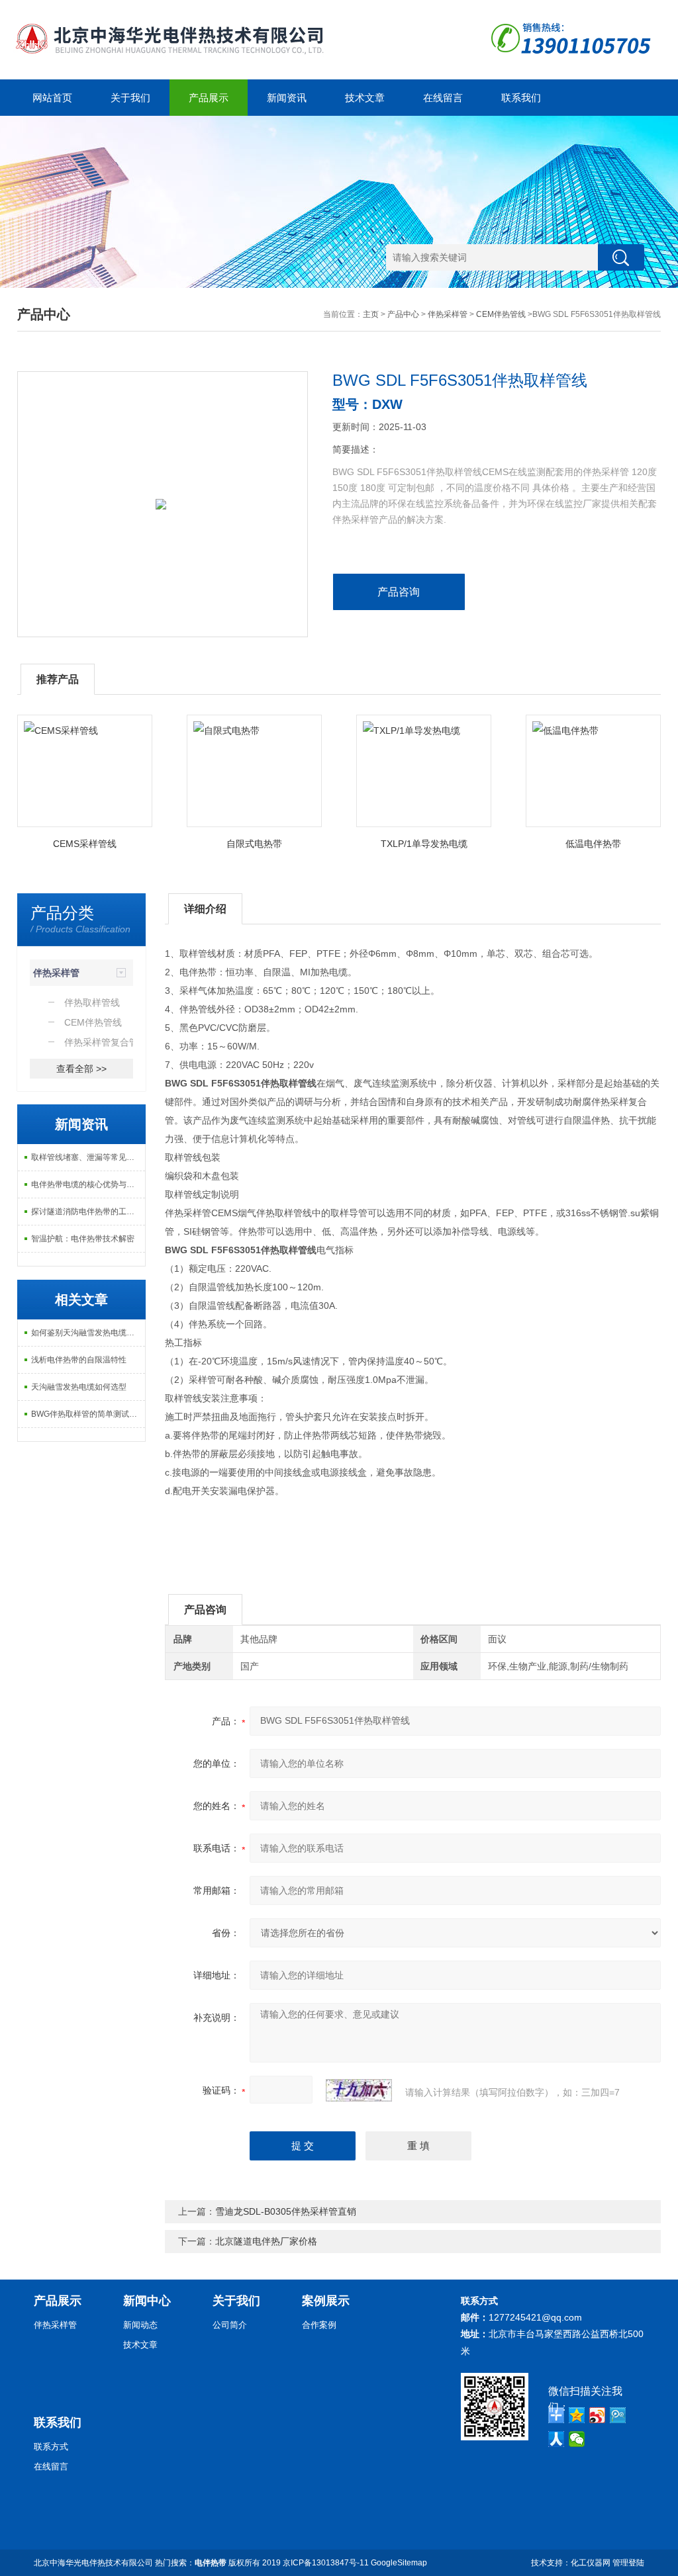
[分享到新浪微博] (598, 2415)
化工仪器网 (591, 2563)
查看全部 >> (81, 1069)
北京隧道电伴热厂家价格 (266, 2241)
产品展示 (209, 98)
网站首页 (52, 98)
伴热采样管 (448, 314)
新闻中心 (147, 2301)
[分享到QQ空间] (577, 2415)
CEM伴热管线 (501, 314)
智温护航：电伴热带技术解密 (83, 1239)
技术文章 (365, 98)
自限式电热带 (254, 844)
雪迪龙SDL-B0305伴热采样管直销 (286, 2211)
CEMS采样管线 (85, 844)
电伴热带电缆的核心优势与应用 (87, 1184)
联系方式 (51, 2447)
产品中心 (403, 314)
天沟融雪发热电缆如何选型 (79, 1387)
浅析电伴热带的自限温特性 (79, 1360)
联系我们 (521, 98)
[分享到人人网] (557, 2439)
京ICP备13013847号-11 (326, 2563)
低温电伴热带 (593, 844)
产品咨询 (399, 592)
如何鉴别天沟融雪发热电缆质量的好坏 (88, 1333)
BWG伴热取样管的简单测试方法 (88, 1414)
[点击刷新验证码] (359, 2090)
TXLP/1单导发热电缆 (424, 844)
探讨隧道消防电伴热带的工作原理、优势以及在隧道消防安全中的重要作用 (88, 1212)
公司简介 (230, 2325)
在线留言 (443, 98)
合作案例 (319, 2325)
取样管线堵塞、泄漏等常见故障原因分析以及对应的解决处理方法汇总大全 (88, 1157)
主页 (371, 314)
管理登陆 (628, 2563)
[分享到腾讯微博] (618, 2415)
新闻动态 (140, 2325)
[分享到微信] (577, 2439)
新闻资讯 (287, 98)
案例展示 (326, 2301)
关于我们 (130, 98)
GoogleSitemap (399, 2563)
